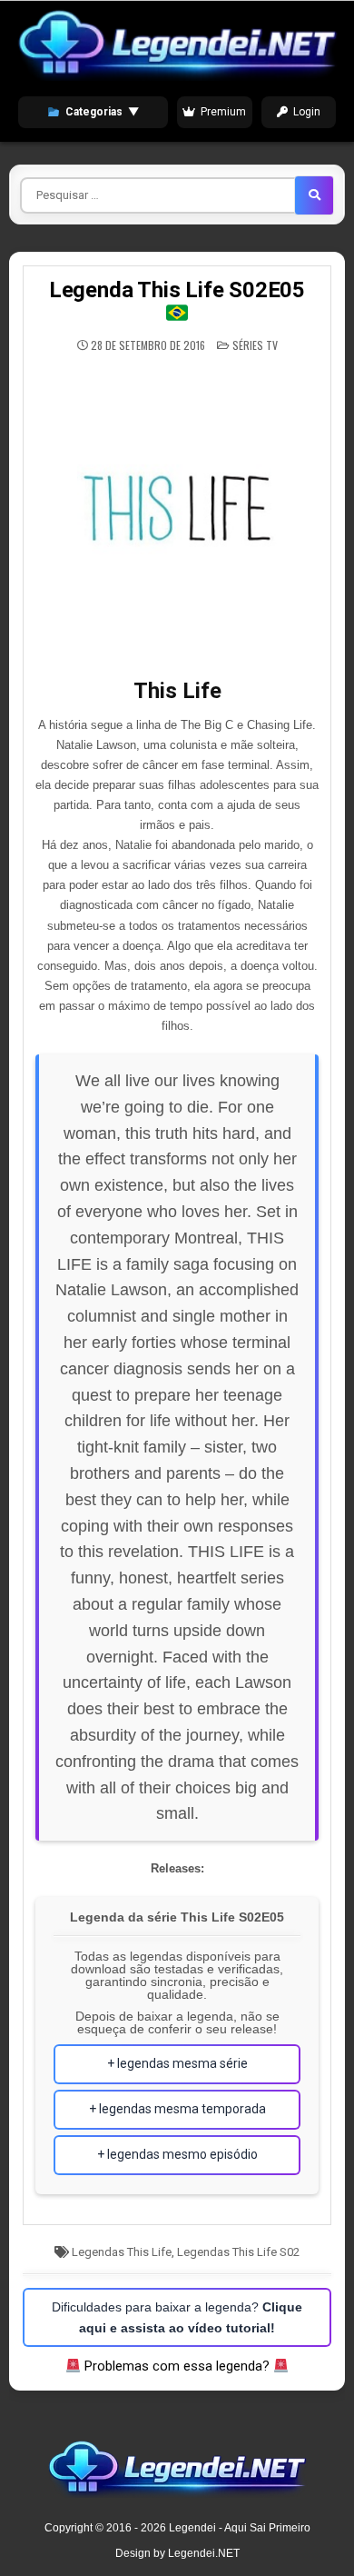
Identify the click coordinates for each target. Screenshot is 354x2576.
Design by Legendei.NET (177, 2553)
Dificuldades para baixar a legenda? (177, 2317)
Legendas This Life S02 (238, 2252)
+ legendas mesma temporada (177, 2109)
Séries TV (255, 345)
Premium (223, 112)
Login (307, 112)
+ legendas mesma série (177, 2063)
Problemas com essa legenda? (177, 2366)
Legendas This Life (122, 2252)
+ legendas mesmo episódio (177, 2154)
